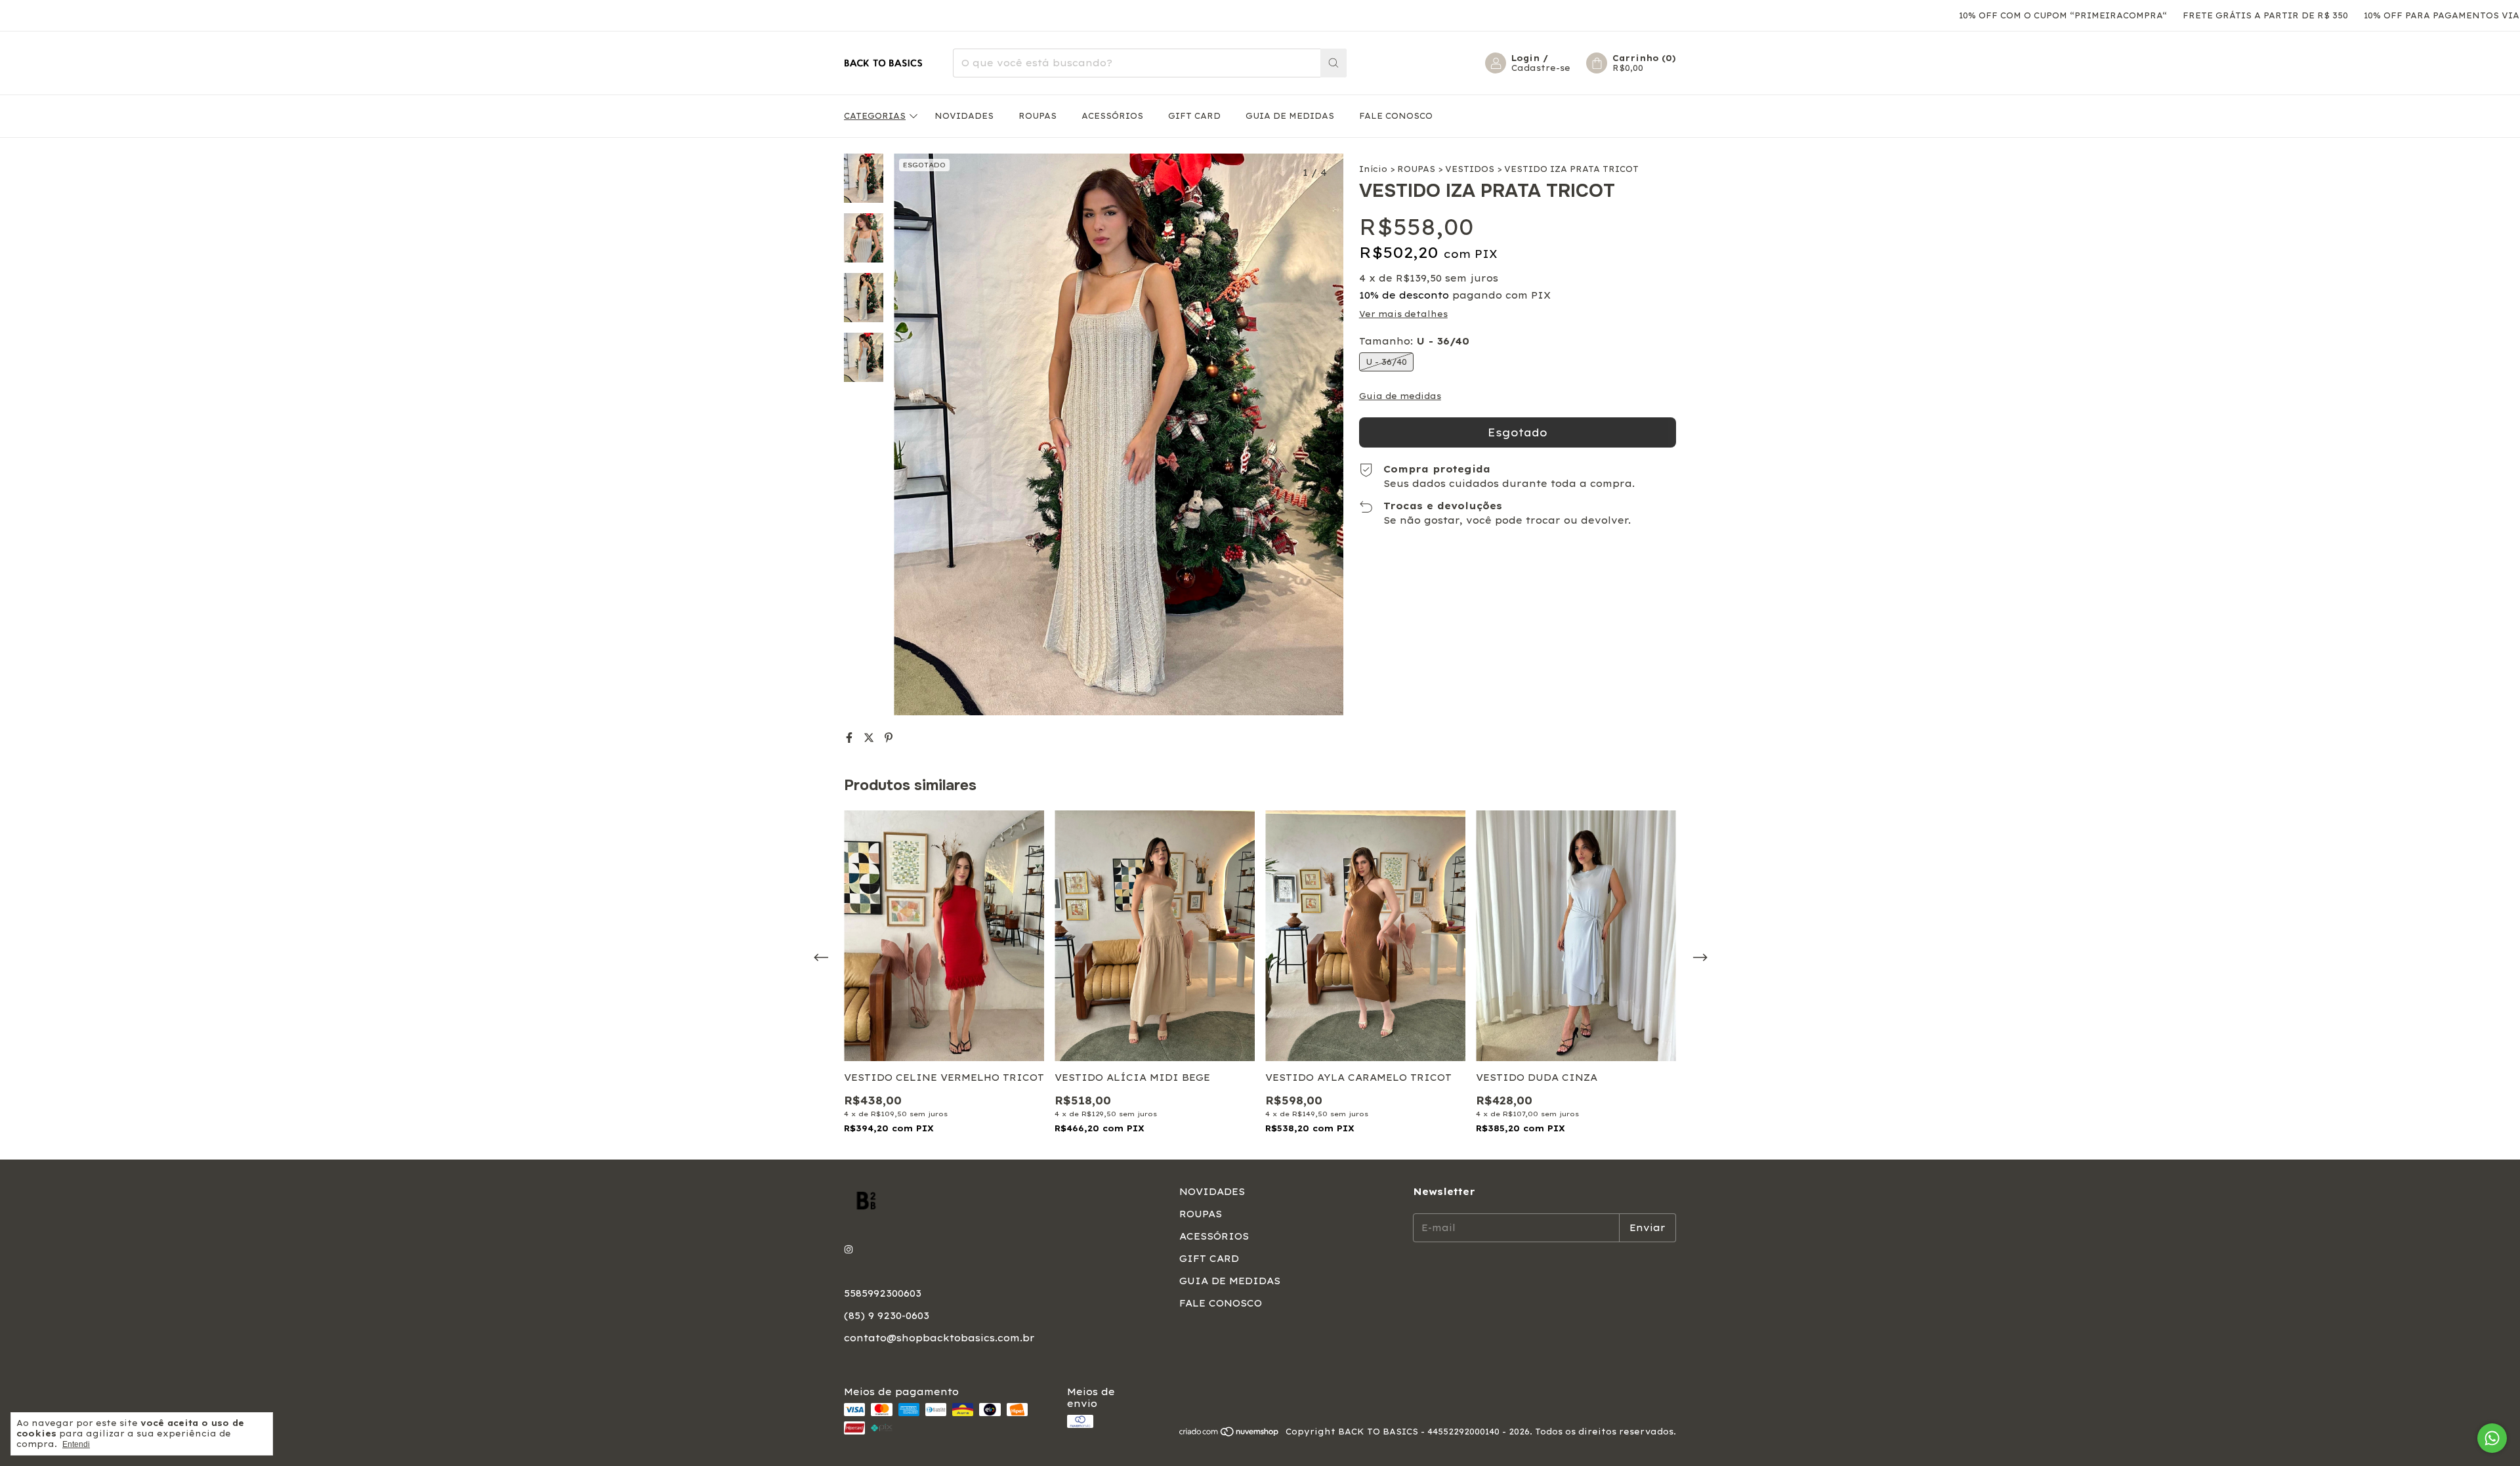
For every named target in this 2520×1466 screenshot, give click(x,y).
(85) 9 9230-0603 (887, 1316)
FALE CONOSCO (1396, 116)
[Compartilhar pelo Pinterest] (889, 738)
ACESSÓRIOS (1112, 116)
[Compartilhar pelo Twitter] (871, 738)
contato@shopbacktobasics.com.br (939, 1338)
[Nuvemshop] (1229, 1435)
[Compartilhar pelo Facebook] (851, 738)
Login (1525, 58)
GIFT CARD (1194, 116)
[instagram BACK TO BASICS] (849, 1250)
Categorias (875, 116)
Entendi (76, 1444)
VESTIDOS (1470, 169)
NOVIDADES (964, 116)
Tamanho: (1414, 341)
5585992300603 (883, 1293)
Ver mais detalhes (1403, 314)
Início (1373, 169)
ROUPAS (1038, 116)
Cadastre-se (1541, 68)
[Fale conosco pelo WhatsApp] (2492, 1438)
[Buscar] (1333, 63)
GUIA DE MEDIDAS (1290, 116)
